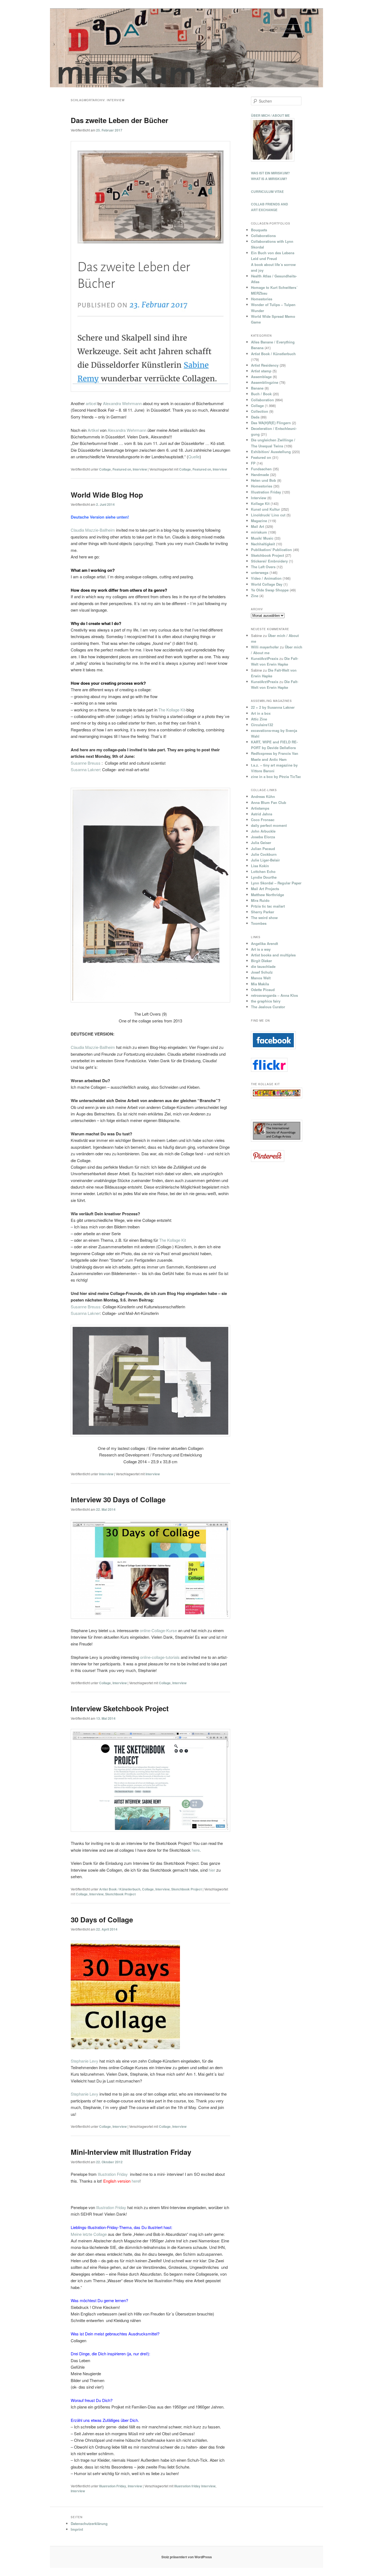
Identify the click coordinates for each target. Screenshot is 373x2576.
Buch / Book (261, 394)
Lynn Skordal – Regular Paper (276, 883)
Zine (255, 596)
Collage (105, 469)
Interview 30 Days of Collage (118, 1499)
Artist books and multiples (273, 955)
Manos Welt (261, 978)
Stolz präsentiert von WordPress (187, 2557)
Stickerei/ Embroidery (269, 561)
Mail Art (257, 526)
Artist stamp (261, 371)
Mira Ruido (260, 900)
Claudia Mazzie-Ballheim (93, 530)
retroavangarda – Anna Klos (274, 995)
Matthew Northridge (267, 895)
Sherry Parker (263, 912)
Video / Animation (266, 578)
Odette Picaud (263, 990)
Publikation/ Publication (271, 550)
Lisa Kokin (260, 866)
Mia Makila (260, 984)
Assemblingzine (265, 382)
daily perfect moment (269, 825)
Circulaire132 (262, 725)
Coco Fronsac (263, 820)
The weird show (264, 918)
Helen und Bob (264, 480)
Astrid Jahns (262, 814)
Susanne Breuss (86, 763)
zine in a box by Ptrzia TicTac (276, 777)
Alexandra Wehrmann (122, 403)
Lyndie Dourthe (264, 877)
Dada (255, 417)
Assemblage (261, 377)
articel (91, 403)
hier (212, 1870)
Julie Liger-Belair (265, 860)
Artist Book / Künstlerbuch (120, 1889)
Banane (257, 388)
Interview (140, 469)
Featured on (122, 469)
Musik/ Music (262, 538)
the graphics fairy (266, 1001)
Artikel (93, 430)
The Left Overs (263, 567)
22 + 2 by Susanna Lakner (273, 707)
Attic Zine (259, 719)
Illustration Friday (112, 2174)
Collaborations (263, 236)
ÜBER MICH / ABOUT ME (270, 115)
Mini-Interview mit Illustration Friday (131, 2152)
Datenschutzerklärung (89, 2523)
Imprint (77, 2529)
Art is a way (261, 949)
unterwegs (260, 572)
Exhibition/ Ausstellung (271, 452)
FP (253, 463)
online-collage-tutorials (160, 1657)
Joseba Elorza (263, 837)
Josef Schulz (262, 972)
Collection (260, 411)
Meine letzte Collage (89, 2234)
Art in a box (261, 713)
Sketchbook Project (187, 1889)
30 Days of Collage (102, 1920)
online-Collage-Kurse (158, 1630)
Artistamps (260, 808)
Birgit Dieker (261, 961)
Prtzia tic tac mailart (268, 906)
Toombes (259, 923)
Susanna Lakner (85, 769)
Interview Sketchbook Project (120, 1708)
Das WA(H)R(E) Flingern (271, 423)
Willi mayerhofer (265, 647)
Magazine (259, 521)
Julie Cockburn (264, 854)
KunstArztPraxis (265, 658)
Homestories (262, 299)
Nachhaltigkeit (263, 544)
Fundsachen (261, 469)
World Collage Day (267, 584)
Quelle (194, 457)
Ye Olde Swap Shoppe (270, 590)
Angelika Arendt (264, 943)
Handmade (260, 475)
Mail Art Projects (265, 889)
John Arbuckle (263, 831)
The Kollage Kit (172, 710)
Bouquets (259, 230)
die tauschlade (263, 966)
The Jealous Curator (268, 1007)
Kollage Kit (260, 503)
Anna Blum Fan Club (269, 802)
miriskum (259, 532)
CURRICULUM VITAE (267, 192)
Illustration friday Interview (195, 2486)
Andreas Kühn (263, 796)
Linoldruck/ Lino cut (268, 515)
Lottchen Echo (263, 871)
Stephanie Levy (85, 2061)
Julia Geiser (261, 843)
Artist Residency (265, 365)
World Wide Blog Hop (107, 495)
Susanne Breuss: (86, 1307)
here (196, 1850)
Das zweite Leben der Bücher (119, 120)
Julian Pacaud (263, 849)
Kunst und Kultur (265, 509)
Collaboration (262, 400)
